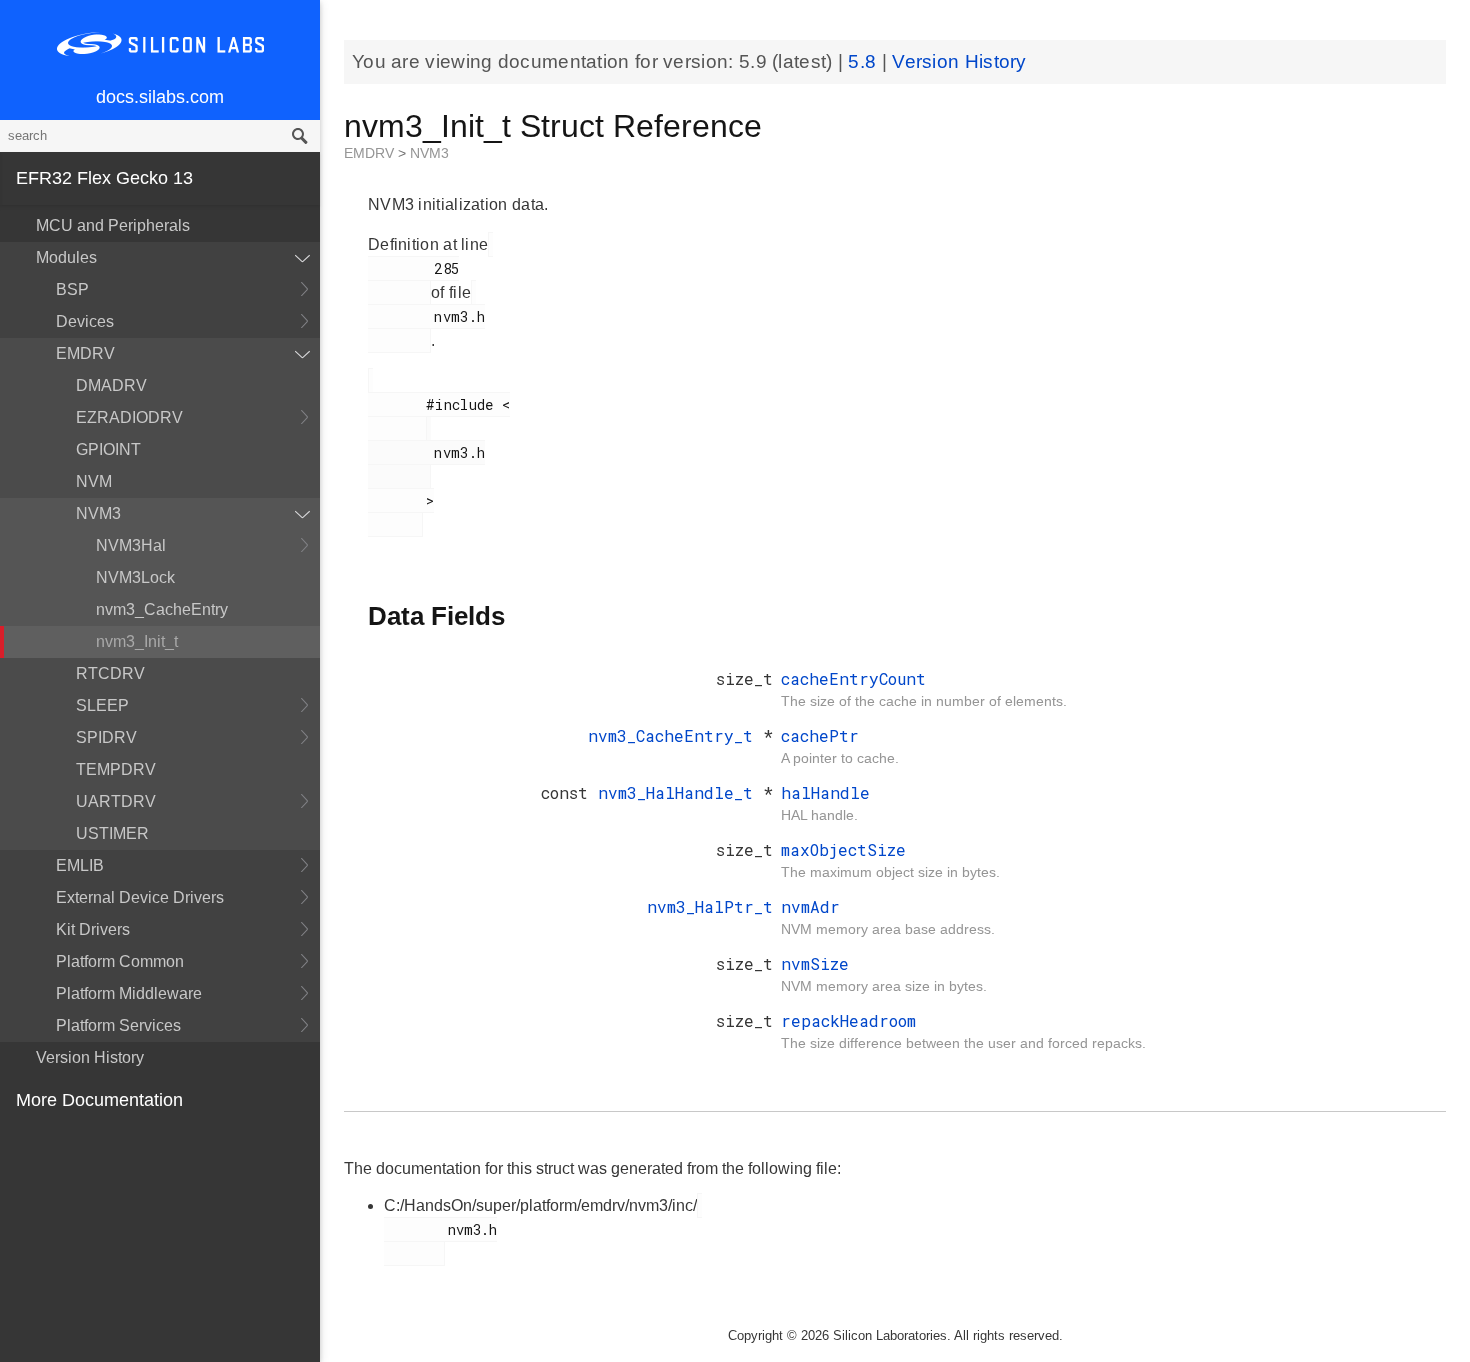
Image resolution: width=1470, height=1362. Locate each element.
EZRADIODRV (129, 417)
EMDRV (85, 353)
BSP (72, 289)
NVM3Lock (135, 577)
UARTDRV (116, 801)
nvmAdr (810, 906)
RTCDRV (110, 673)
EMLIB (80, 865)
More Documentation (99, 1100)
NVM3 (98, 513)
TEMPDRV (116, 769)
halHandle (825, 792)
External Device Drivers (140, 897)
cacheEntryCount (853, 678)
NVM (94, 481)
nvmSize (815, 963)
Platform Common (120, 961)
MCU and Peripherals (113, 225)
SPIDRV (106, 737)
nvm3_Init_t (137, 641)
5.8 (864, 61)
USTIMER (112, 833)
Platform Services (118, 1025)
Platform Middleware (129, 993)
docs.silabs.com (160, 97)
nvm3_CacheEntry (162, 609)
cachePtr (820, 735)
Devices (85, 321)
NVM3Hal (131, 545)
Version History (90, 1057)
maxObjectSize (843, 849)
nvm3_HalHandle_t (680, 792)
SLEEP (102, 705)
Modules (66, 257)
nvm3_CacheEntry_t (675, 735)
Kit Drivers (93, 929)
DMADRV (111, 385)
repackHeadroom (848, 1020)
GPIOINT (108, 449)
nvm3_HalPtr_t (710, 906)
